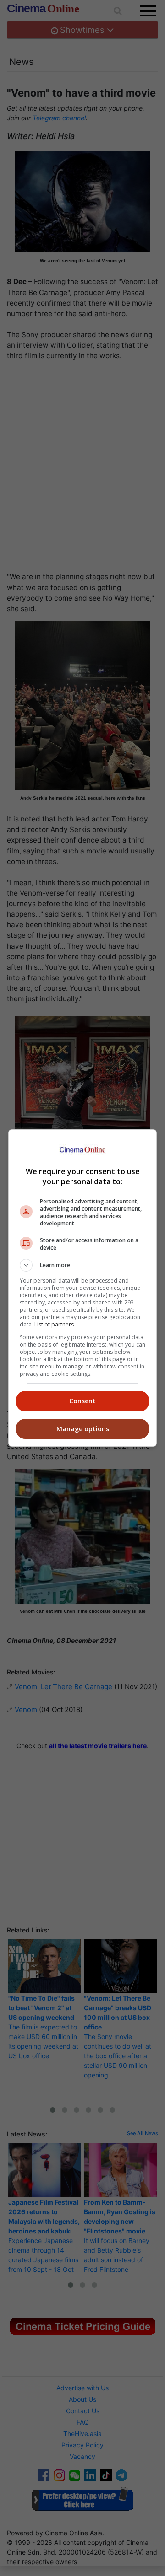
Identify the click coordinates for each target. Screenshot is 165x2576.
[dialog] (82, 1288)
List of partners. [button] (55, 1324)
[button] (82, 1265)
